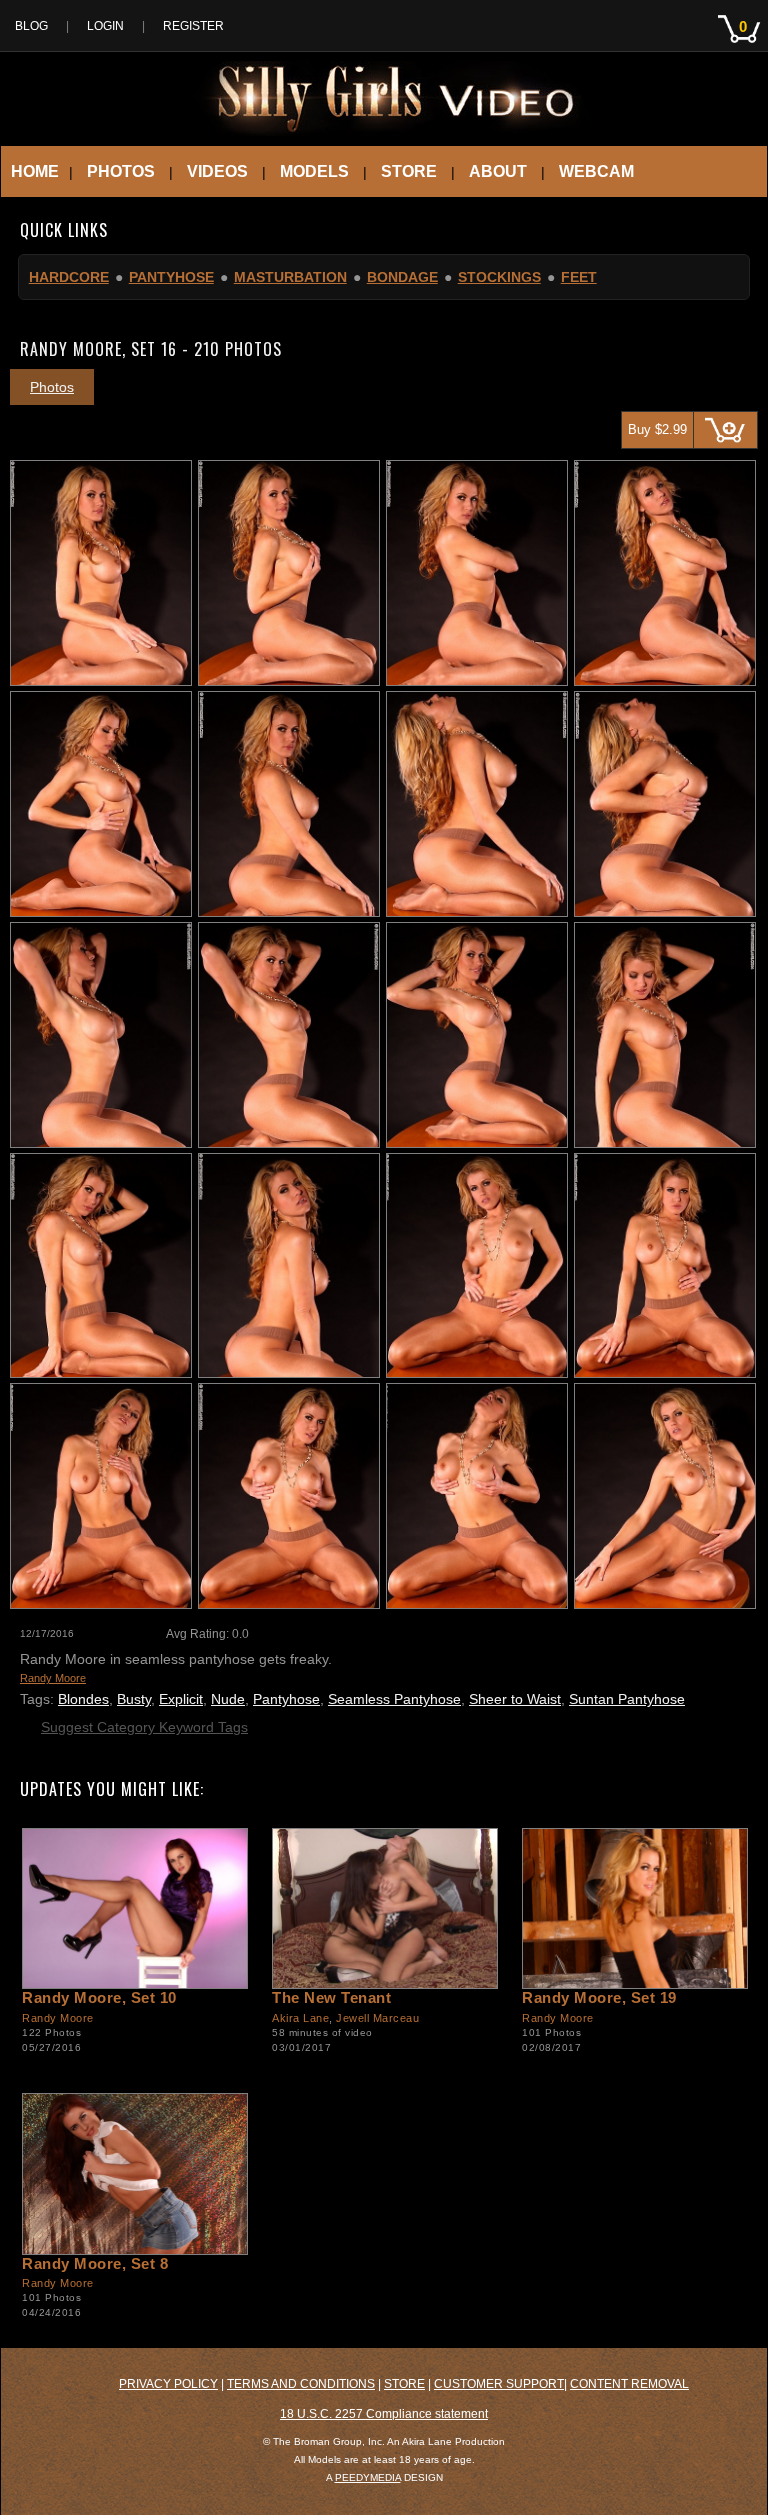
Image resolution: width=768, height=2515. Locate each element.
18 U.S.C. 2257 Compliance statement (384, 2414)
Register (193, 26)
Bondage (402, 277)
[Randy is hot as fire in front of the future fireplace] (634, 1908)
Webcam (596, 171)
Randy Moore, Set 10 (99, 1997)
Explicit (181, 1699)
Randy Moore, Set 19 (599, 1997)
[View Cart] (743, 48)
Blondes (83, 1699)
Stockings (499, 277)
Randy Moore (53, 1678)
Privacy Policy (168, 2384)
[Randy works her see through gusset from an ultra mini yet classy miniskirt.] (134, 1908)
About (498, 171)
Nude (228, 1699)
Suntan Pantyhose (627, 1699)
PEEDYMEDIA (368, 2477)
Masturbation (290, 277)
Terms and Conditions (301, 2384)
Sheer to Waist (515, 1699)
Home (35, 171)
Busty (134, 1699)
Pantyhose (171, 277)
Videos (217, 171)
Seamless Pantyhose (394, 1699)
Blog (31, 26)
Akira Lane (300, 2018)
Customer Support (499, 2384)
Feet (579, 277)
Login (105, 26)
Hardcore (69, 277)
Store (409, 171)
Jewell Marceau (377, 2018)
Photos (121, 171)
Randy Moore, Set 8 (95, 2263)
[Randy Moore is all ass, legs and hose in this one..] (134, 2173)
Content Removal (629, 2384)
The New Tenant (331, 1997)
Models (314, 171)
